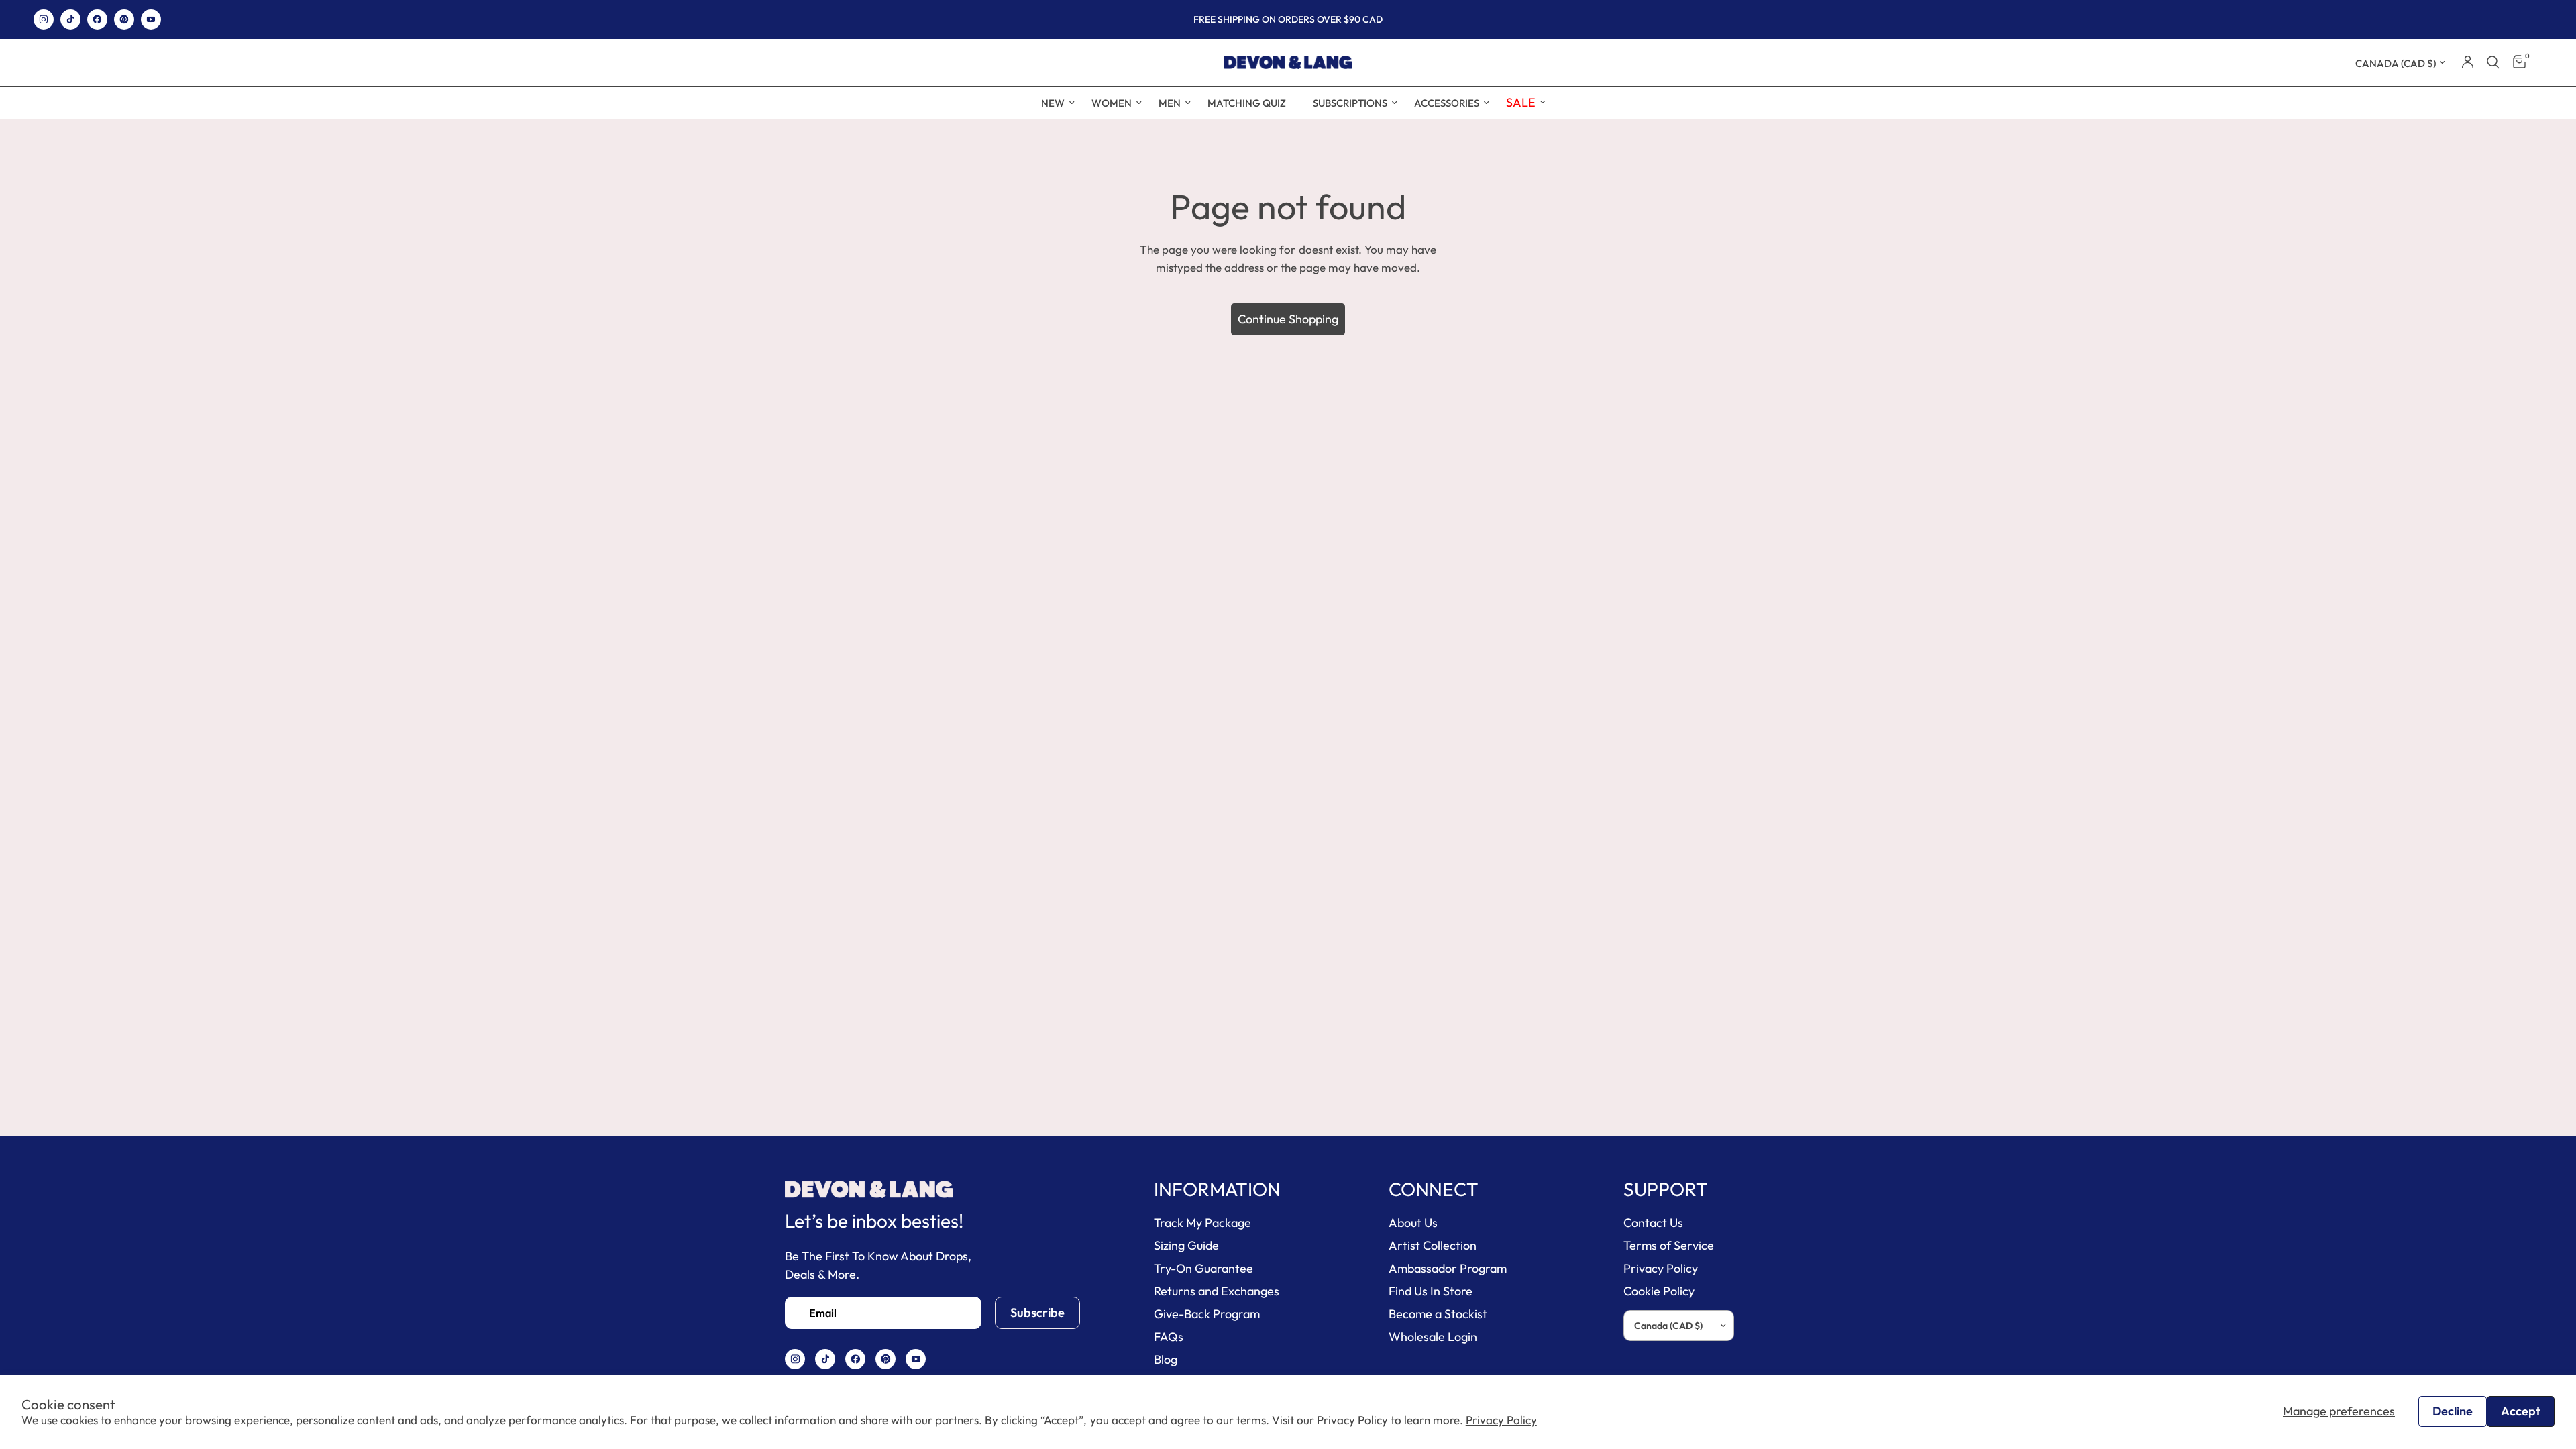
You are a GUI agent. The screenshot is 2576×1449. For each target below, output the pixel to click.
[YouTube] (151, 19)
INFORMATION (1217, 1189)
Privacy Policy (1501, 1420)
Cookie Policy (1659, 1291)
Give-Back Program (1207, 1314)
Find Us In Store (1431, 1291)
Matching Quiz (1247, 103)
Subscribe (1037, 1312)
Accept (2521, 1411)
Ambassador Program (1448, 1268)
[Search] (2493, 62)
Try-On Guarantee (1203, 1268)
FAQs (1169, 1337)
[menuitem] (1053, 103)
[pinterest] (124, 19)
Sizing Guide (1186, 1245)
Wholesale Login (1433, 1337)
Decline (2453, 1411)
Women (1112, 103)
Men (1170, 103)
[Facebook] (97, 19)
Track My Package (1202, 1223)
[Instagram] (44, 19)
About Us (1413, 1223)
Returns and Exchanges (1217, 1291)
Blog (1166, 1359)
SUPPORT (1666, 1189)
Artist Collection (1433, 1245)
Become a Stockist (1438, 1314)
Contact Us (1653, 1223)
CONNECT (1434, 1189)
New (1053, 103)
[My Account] (2468, 62)
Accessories (1447, 103)
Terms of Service (1669, 1245)
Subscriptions (1350, 103)
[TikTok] (70, 19)
